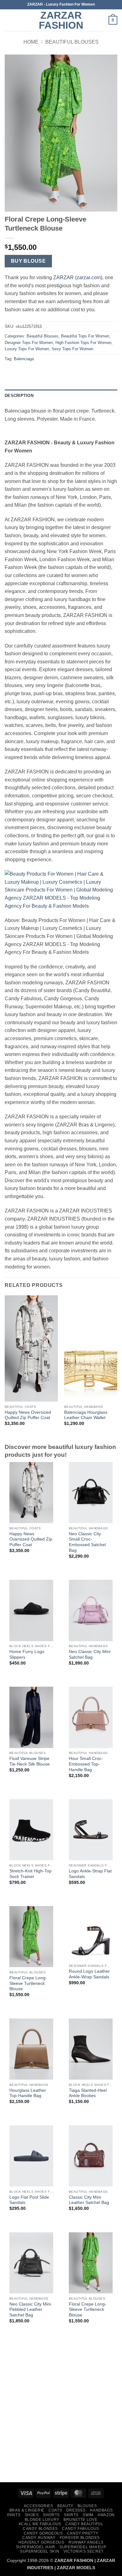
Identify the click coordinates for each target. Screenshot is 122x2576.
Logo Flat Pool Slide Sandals (29, 2200)
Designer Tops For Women (29, 343)
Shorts (51, 2515)
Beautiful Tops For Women (85, 336)
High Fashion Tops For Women (83, 343)
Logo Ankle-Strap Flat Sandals (90, 1874)
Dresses (76, 2510)
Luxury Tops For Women (27, 349)
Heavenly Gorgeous (41, 2542)
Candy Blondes (40, 2529)
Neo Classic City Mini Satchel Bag (90, 1654)
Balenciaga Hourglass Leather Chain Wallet (86, 1415)
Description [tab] (19, 396)
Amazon (106, 2515)
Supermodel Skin (40, 2551)
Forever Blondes (80, 2538)
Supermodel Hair (36, 2547)
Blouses (87, 2506)
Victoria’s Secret (84, 2551)
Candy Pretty (83, 2533)
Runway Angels (86, 2542)
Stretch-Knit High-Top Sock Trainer (30, 1874)
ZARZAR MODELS (76, 2568)
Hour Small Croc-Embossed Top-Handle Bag (86, 1764)
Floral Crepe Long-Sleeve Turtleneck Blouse (28, 1983)
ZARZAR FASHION (61, 20)
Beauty (65, 2506)
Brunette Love (80, 2520)
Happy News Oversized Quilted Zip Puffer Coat (28, 1415)
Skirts (71, 2515)
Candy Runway (39, 2538)
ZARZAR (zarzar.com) (78, 277)
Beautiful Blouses (72, 42)
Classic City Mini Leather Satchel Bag (89, 2200)
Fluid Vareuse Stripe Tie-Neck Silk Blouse (30, 1761)
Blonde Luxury (42, 2520)
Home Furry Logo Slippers (27, 1654)
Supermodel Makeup (83, 2547)
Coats (55, 2510)
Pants (14, 2515)
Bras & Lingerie (27, 2510)
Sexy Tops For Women (72, 349)
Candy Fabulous (81, 2529)
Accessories (38, 2506)
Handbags (101, 2510)
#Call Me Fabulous (40, 2524)
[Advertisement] (61, 2413)
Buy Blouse (28, 261)
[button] (8, 20)
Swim (88, 2515)
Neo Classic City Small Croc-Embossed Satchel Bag (87, 1542)
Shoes (32, 2515)
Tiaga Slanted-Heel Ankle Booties (88, 2093)
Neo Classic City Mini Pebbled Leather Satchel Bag (30, 2310)
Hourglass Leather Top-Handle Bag (28, 2093)
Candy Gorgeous (43, 2533)
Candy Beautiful (84, 2524)
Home (31, 42)
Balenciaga (24, 359)
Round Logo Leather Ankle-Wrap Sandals (89, 1974)
